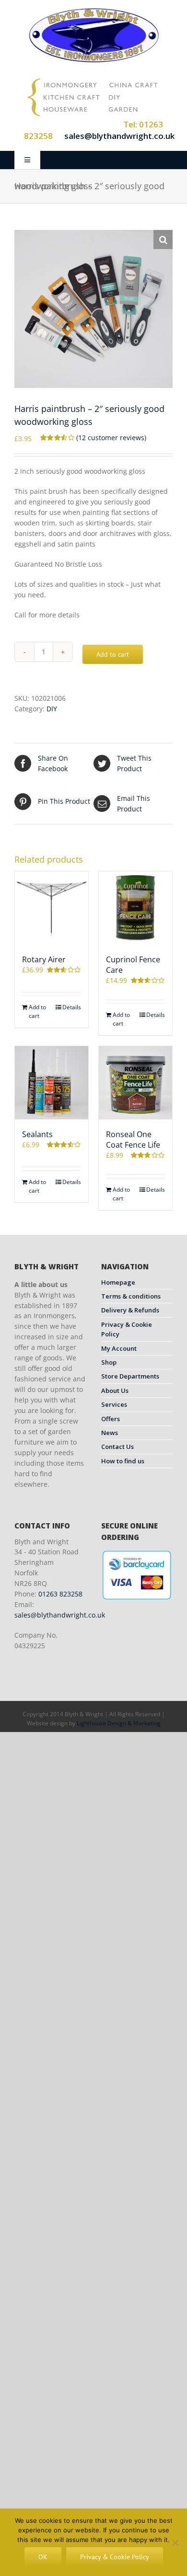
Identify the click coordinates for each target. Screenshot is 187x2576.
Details (72, 1007)
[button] (163, 239)
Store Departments (130, 1376)
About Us (115, 1391)
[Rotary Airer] (52, 908)
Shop (109, 1362)
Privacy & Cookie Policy (127, 1329)
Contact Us (117, 1447)
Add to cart (113, 654)
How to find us (123, 1461)
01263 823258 (60, 1594)
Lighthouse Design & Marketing (119, 1723)
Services (114, 1404)
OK (43, 2557)
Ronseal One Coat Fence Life (133, 1140)
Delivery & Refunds (130, 1310)
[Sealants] (52, 1083)
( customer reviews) (111, 438)
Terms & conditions (131, 1296)
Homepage (118, 1282)
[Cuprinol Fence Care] (135, 908)
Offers (111, 1419)
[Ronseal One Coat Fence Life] (135, 1083)
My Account (119, 1348)
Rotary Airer (44, 959)
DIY (52, 709)
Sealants (37, 1134)
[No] (175, 2542)
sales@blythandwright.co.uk (119, 136)
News (110, 1433)
